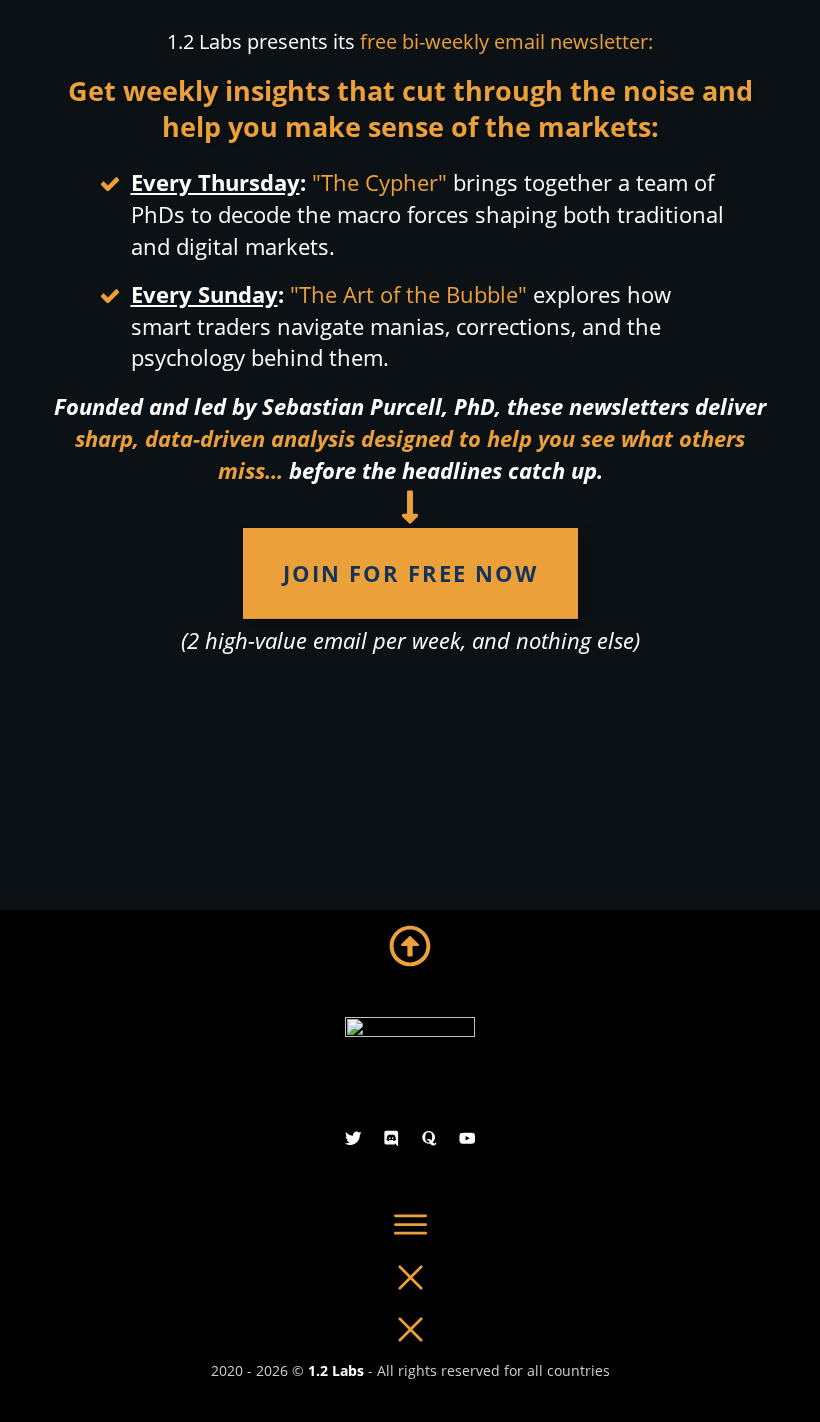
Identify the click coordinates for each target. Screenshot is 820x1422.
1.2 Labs (336, 1370)
